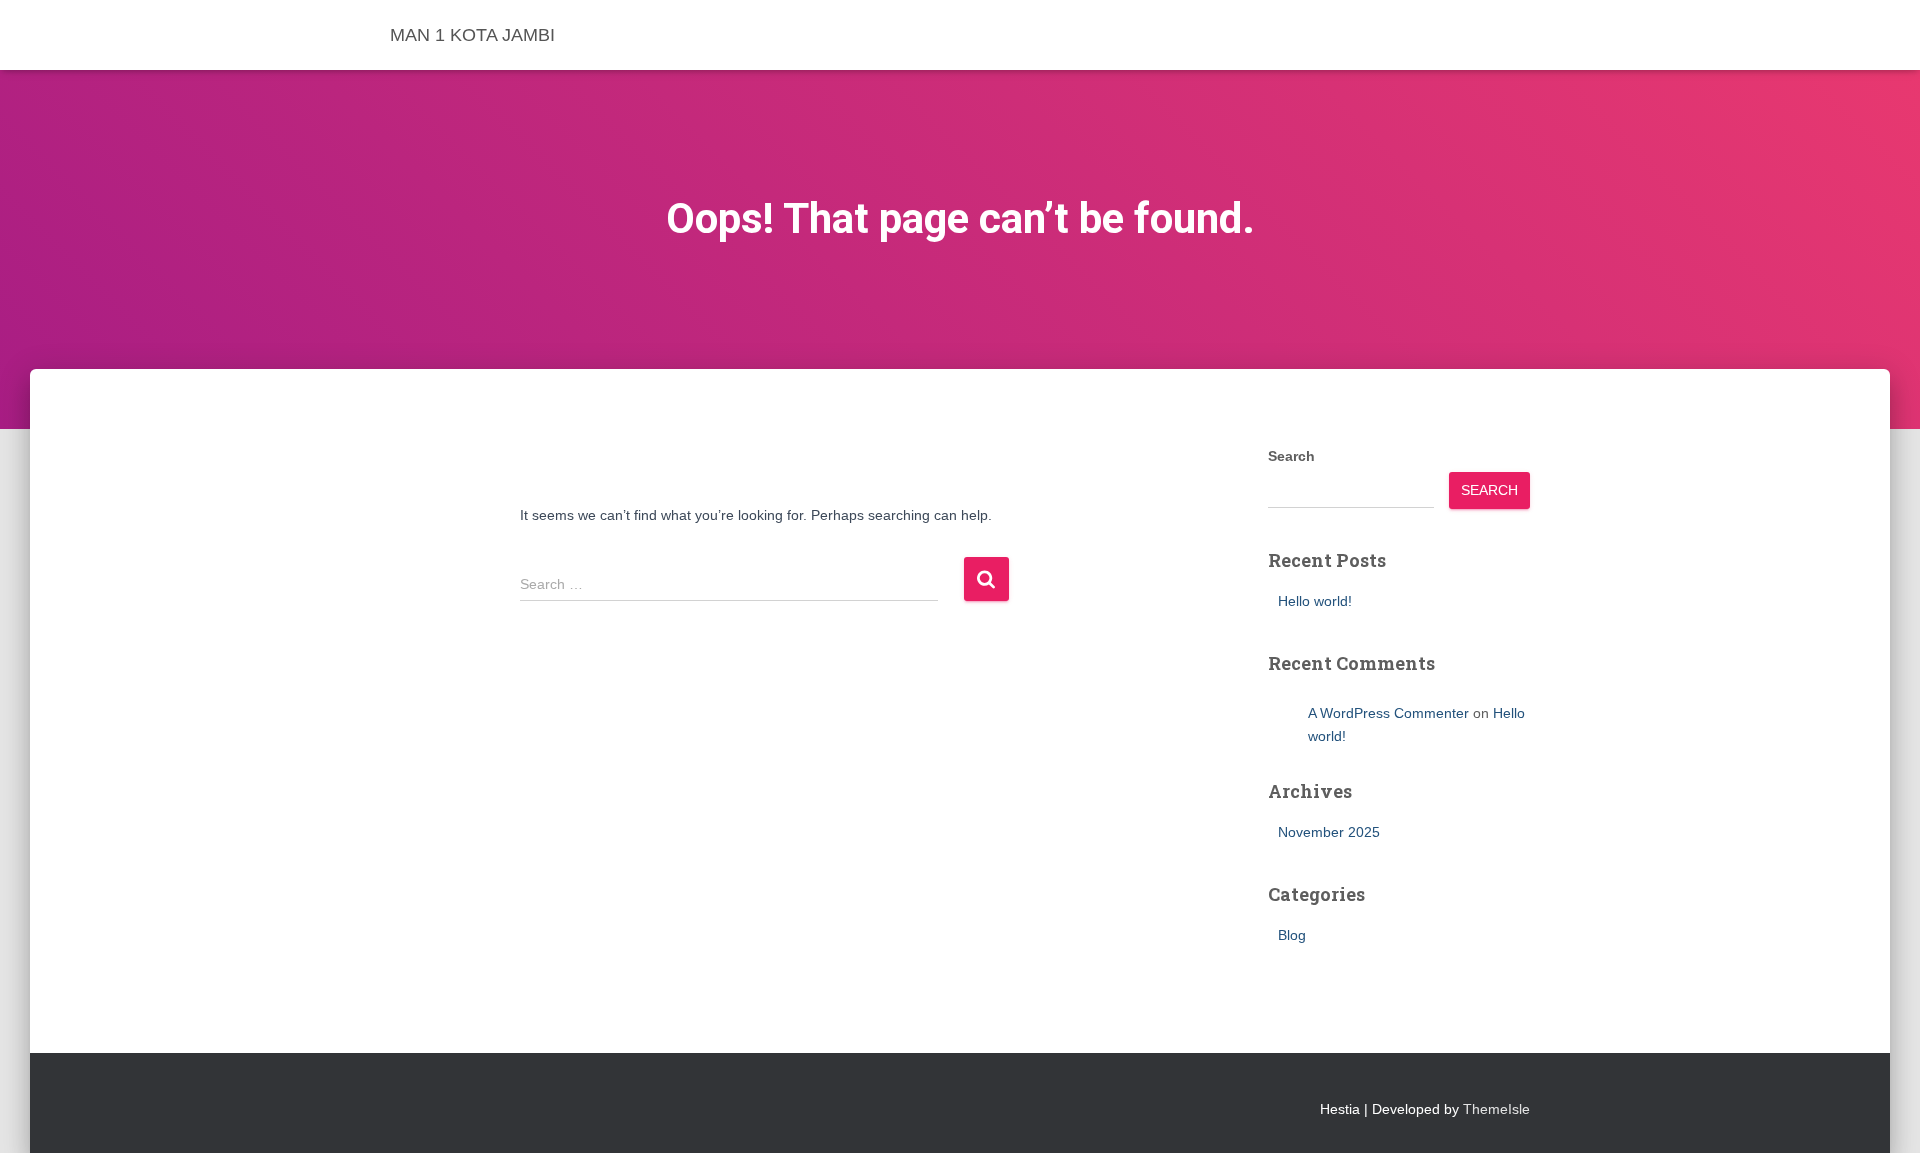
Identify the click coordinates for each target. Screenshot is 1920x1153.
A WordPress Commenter (1388, 713)
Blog (1292, 935)
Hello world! (1315, 601)
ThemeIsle (1496, 1109)
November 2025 (1329, 832)
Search (1291, 456)
